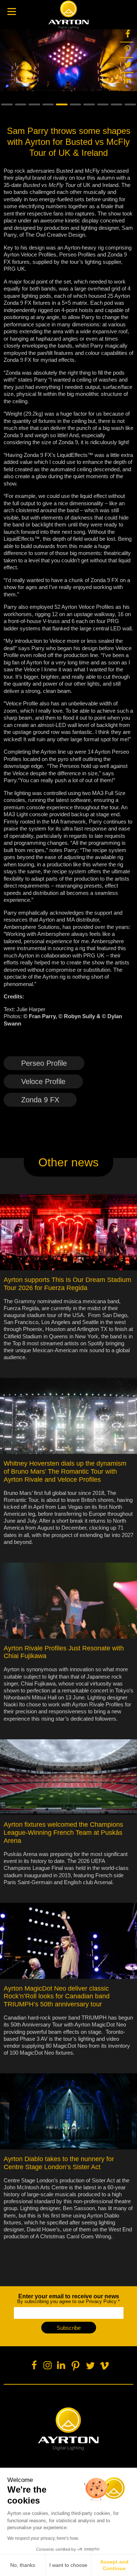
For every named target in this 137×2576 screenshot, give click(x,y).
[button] (7, 105)
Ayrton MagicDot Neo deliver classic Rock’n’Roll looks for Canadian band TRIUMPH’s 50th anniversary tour (57, 1996)
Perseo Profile (44, 1063)
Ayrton (69, 15)
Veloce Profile (43, 1081)
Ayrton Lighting (68, 2429)
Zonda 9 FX (40, 1100)
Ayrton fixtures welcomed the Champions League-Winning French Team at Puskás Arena (63, 1833)
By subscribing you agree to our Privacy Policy (68, 2299)
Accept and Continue (114, 2565)
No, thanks (23, 2565)
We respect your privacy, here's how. (43, 2538)
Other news (68, 1162)
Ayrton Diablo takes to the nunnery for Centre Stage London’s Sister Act (59, 2163)
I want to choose (68, 2565)
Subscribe (69, 2328)
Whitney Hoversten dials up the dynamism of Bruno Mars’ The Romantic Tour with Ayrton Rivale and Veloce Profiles (65, 1471)
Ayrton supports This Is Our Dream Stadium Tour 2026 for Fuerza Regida (67, 1284)
